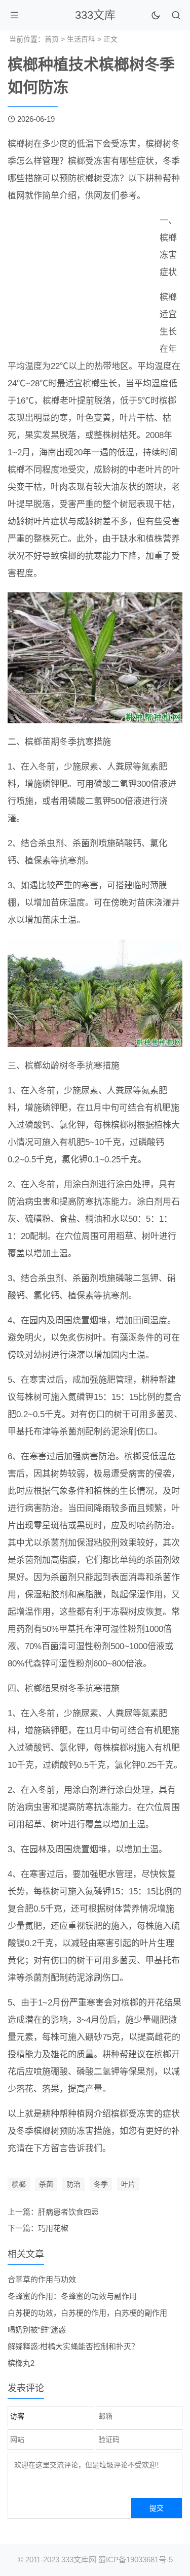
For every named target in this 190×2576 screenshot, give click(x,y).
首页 (52, 39)
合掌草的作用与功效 (42, 2279)
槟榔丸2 (21, 2363)
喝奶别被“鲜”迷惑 (37, 2330)
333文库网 (79, 2560)
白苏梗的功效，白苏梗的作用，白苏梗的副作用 (87, 2313)
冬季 (101, 2184)
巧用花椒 (53, 2228)
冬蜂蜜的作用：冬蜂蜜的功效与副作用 (72, 2296)
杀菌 (46, 2184)
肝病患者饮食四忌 (68, 2212)
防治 (73, 2184)
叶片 (128, 2184)
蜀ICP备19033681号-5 (136, 2560)
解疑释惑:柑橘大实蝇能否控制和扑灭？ (73, 2346)
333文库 (95, 15)
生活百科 (81, 39)
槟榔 (19, 2184)
